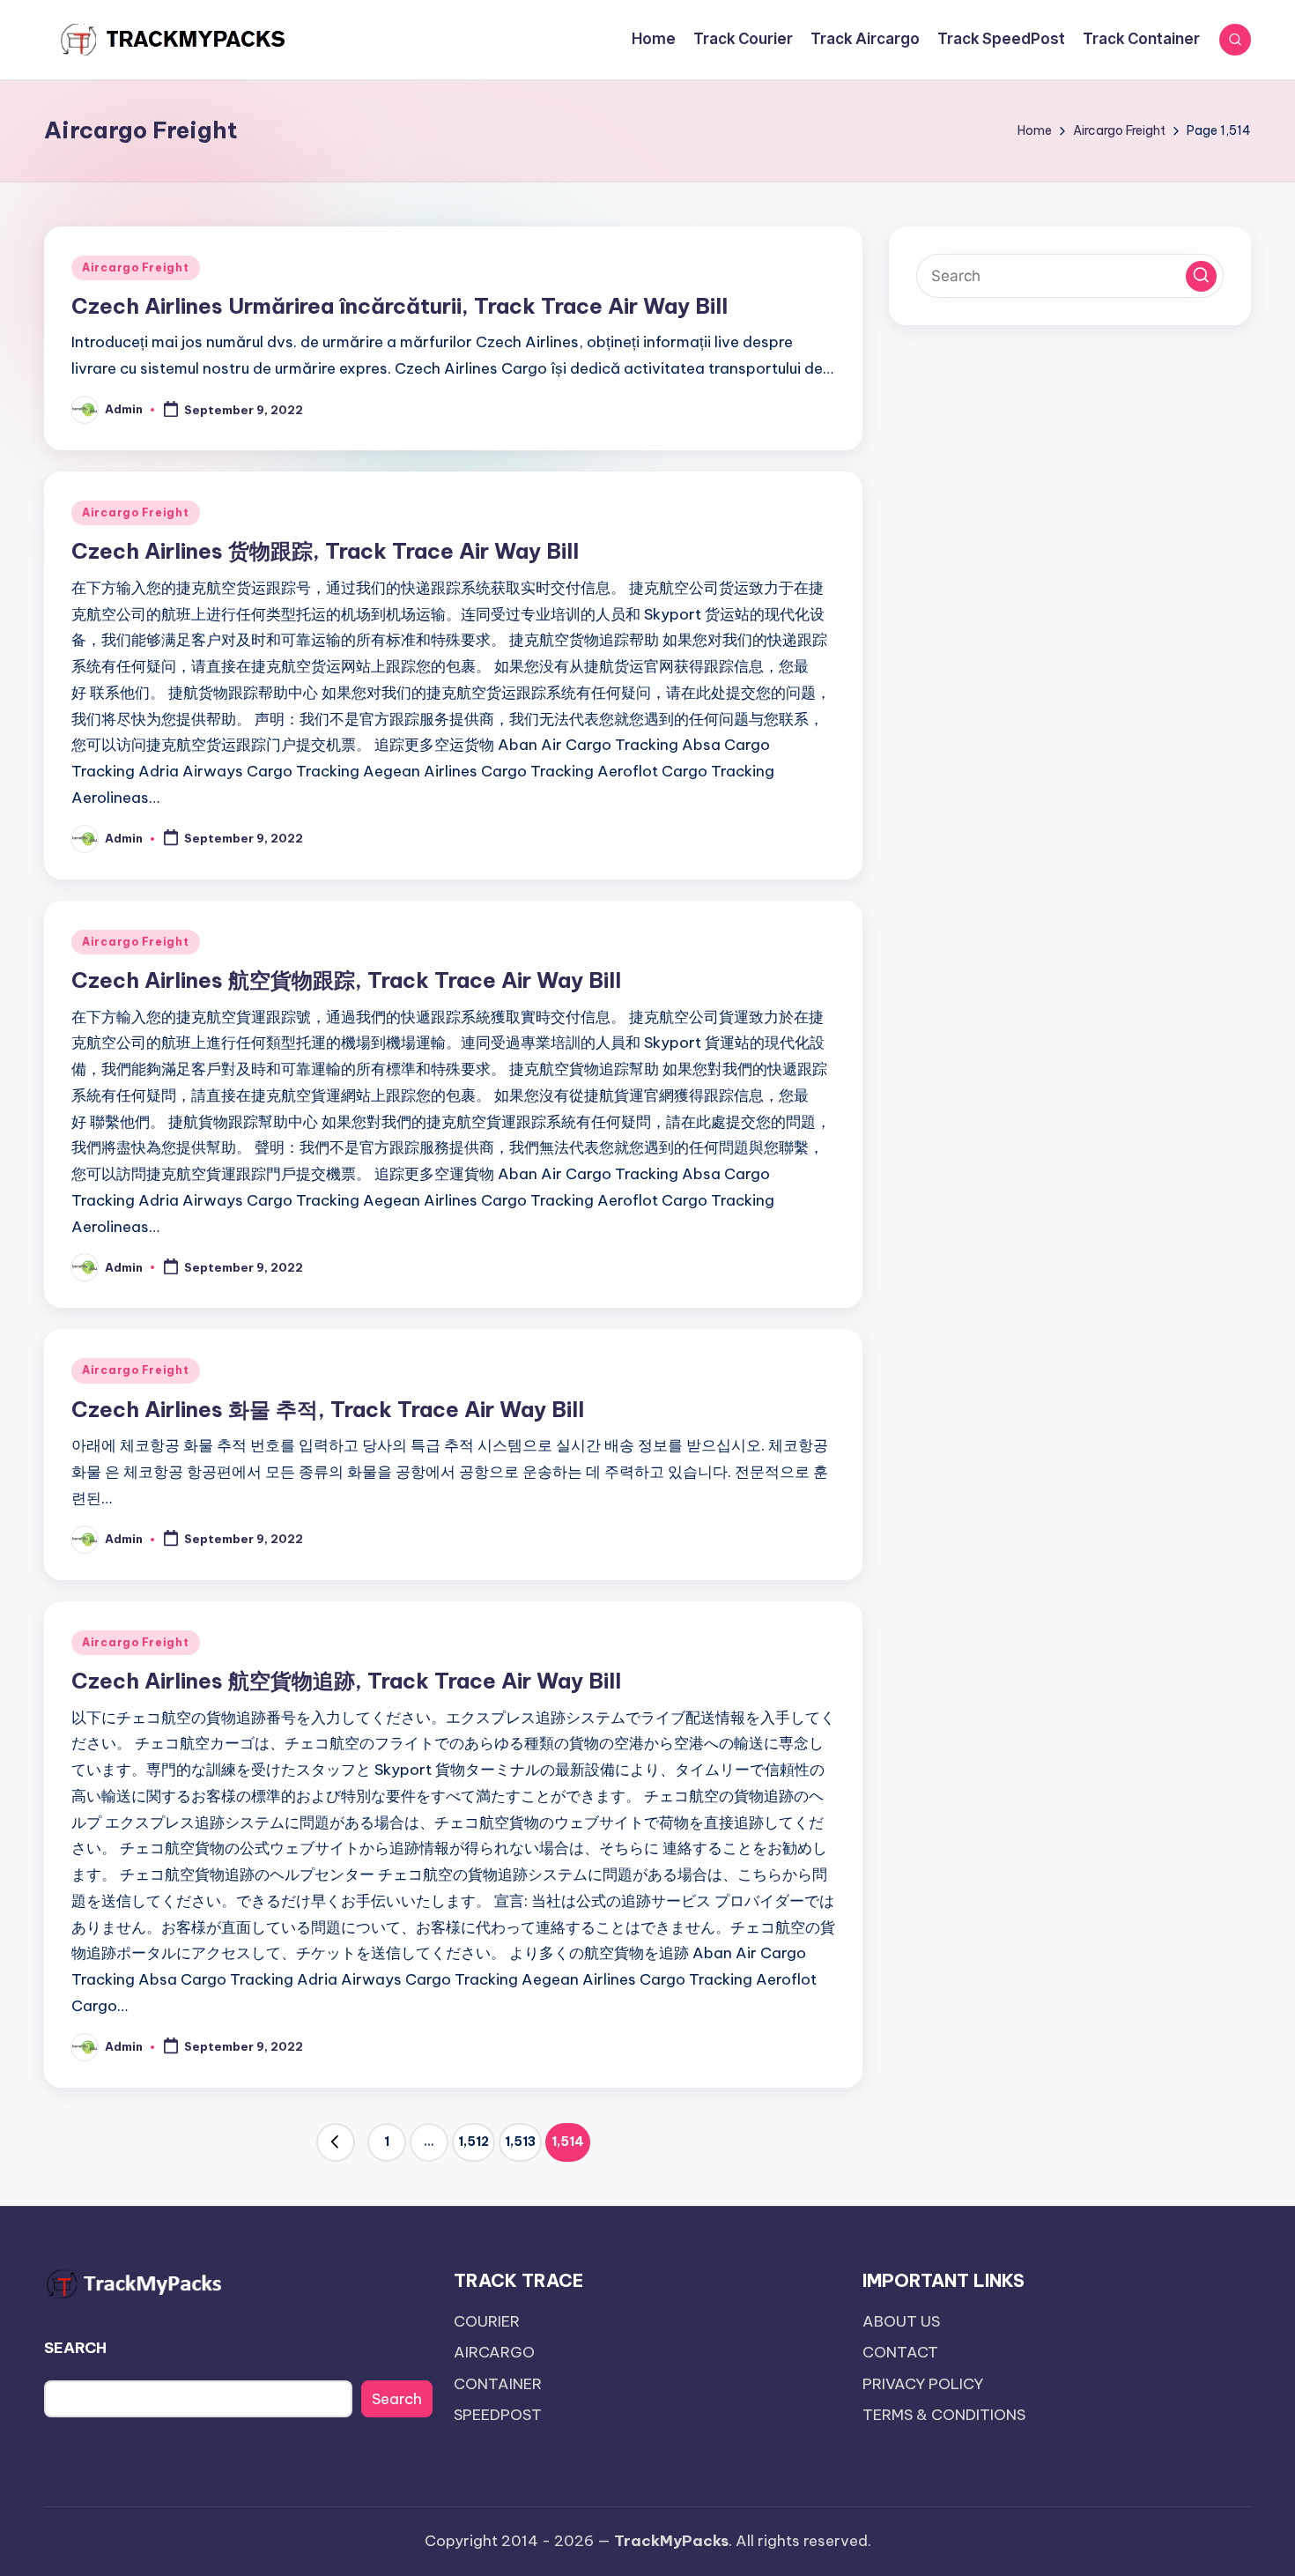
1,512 (474, 2142)
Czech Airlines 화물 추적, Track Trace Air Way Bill (328, 1409)
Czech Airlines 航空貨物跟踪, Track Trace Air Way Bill (346, 980)
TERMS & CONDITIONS (944, 2415)
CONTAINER (498, 2384)
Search (397, 2399)
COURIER (487, 2321)
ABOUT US (901, 2321)
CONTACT (900, 2352)
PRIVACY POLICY (923, 2384)
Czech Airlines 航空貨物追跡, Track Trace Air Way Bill (346, 1681)
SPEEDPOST (498, 2415)
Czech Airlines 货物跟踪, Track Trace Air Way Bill (325, 551)
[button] (336, 2142)
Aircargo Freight (136, 267)
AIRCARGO (494, 2352)
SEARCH (75, 2348)
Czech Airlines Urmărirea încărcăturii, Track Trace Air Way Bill (400, 306)
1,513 (520, 2142)
